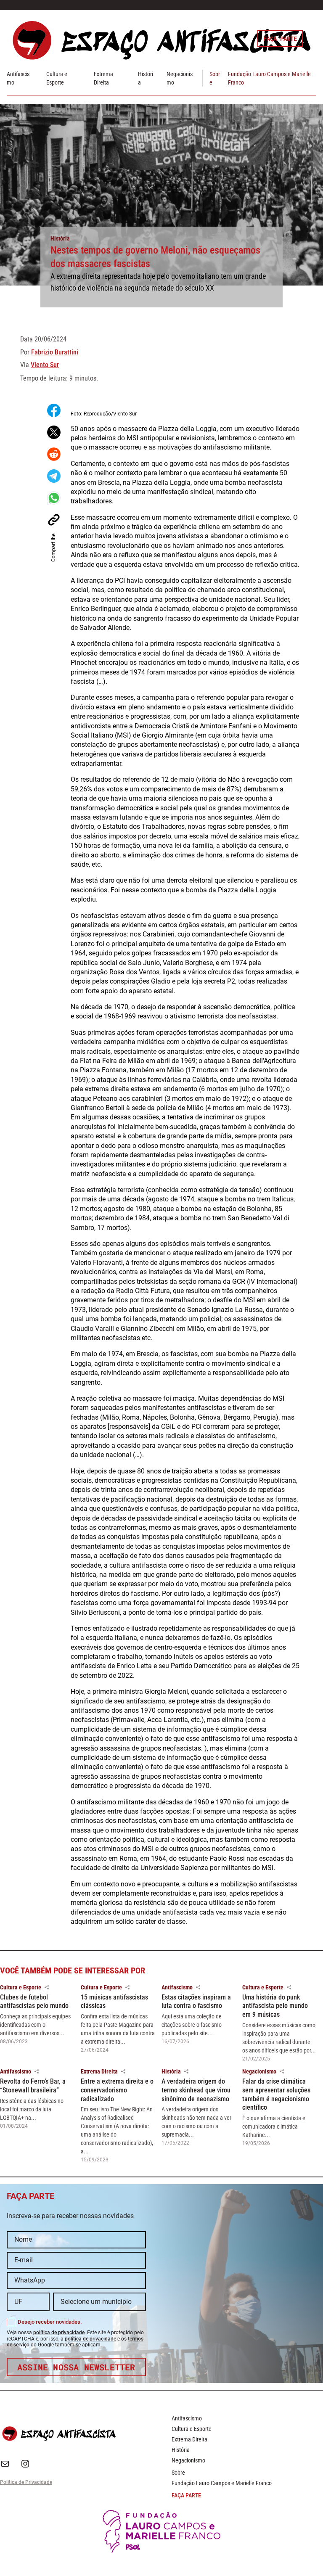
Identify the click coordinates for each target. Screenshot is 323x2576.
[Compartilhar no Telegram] (54, 476)
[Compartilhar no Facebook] (54, 410)
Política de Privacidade (26, 2482)
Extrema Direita (99, 2071)
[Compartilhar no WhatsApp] (54, 498)
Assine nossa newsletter (76, 2367)
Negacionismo (259, 2071)
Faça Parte (280, 38)
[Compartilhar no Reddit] (54, 454)
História (60, 238)
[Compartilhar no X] (54, 432)
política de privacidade (59, 2333)
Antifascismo (177, 1987)
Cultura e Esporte (21, 1987)
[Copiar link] (54, 520)
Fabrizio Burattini (55, 352)
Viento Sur (45, 365)
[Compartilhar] (47, 1987)
